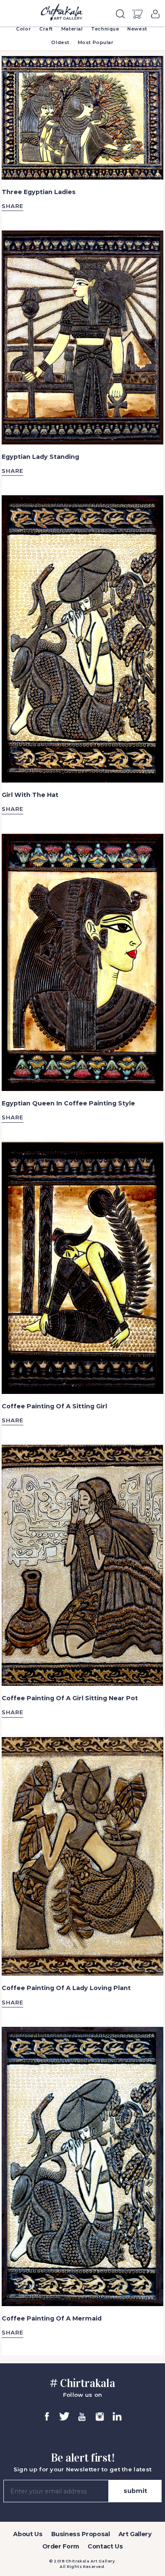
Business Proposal (81, 2534)
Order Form (61, 2546)
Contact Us (105, 2546)
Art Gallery (135, 2534)
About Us (28, 2534)
